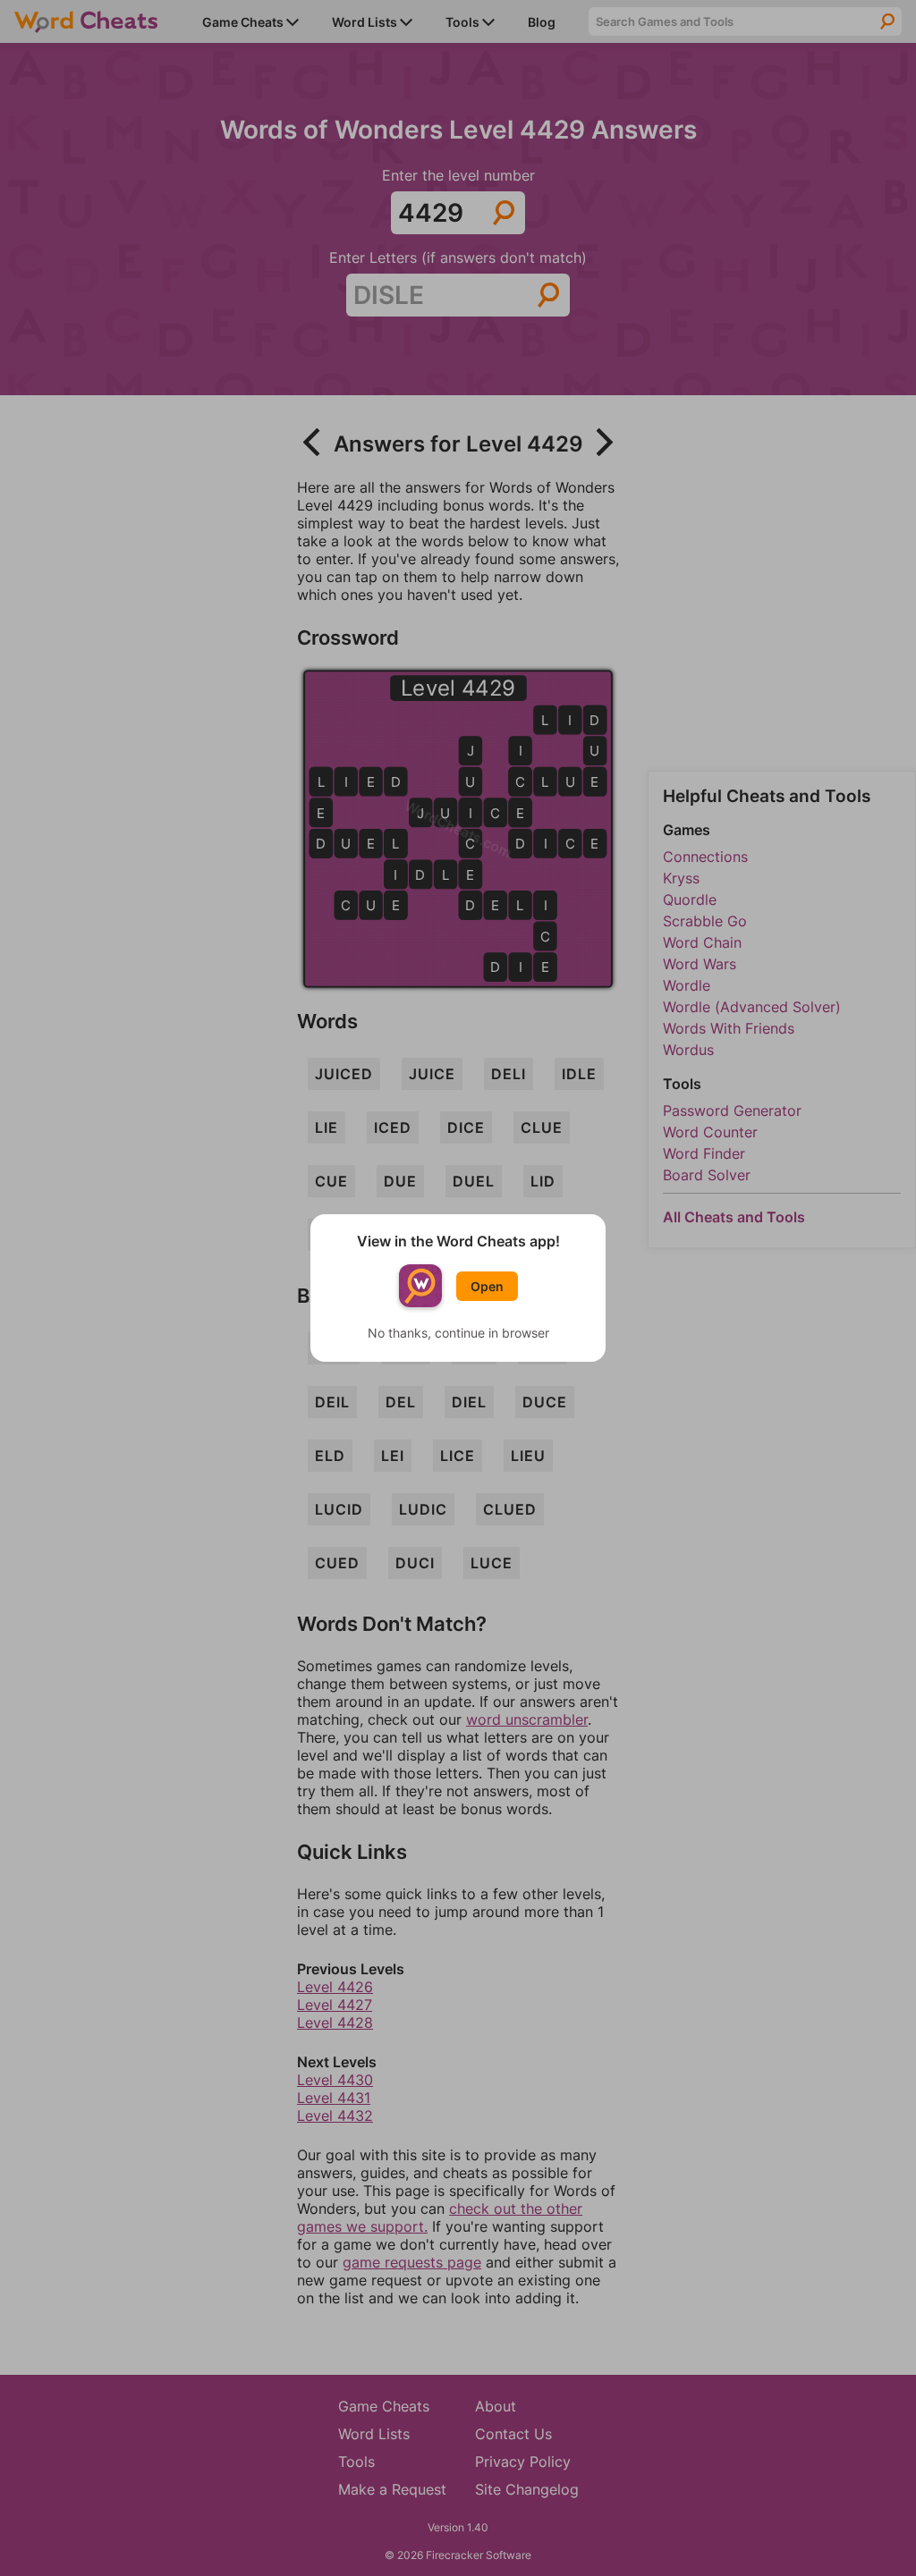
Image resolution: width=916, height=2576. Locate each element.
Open (487, 1286)
